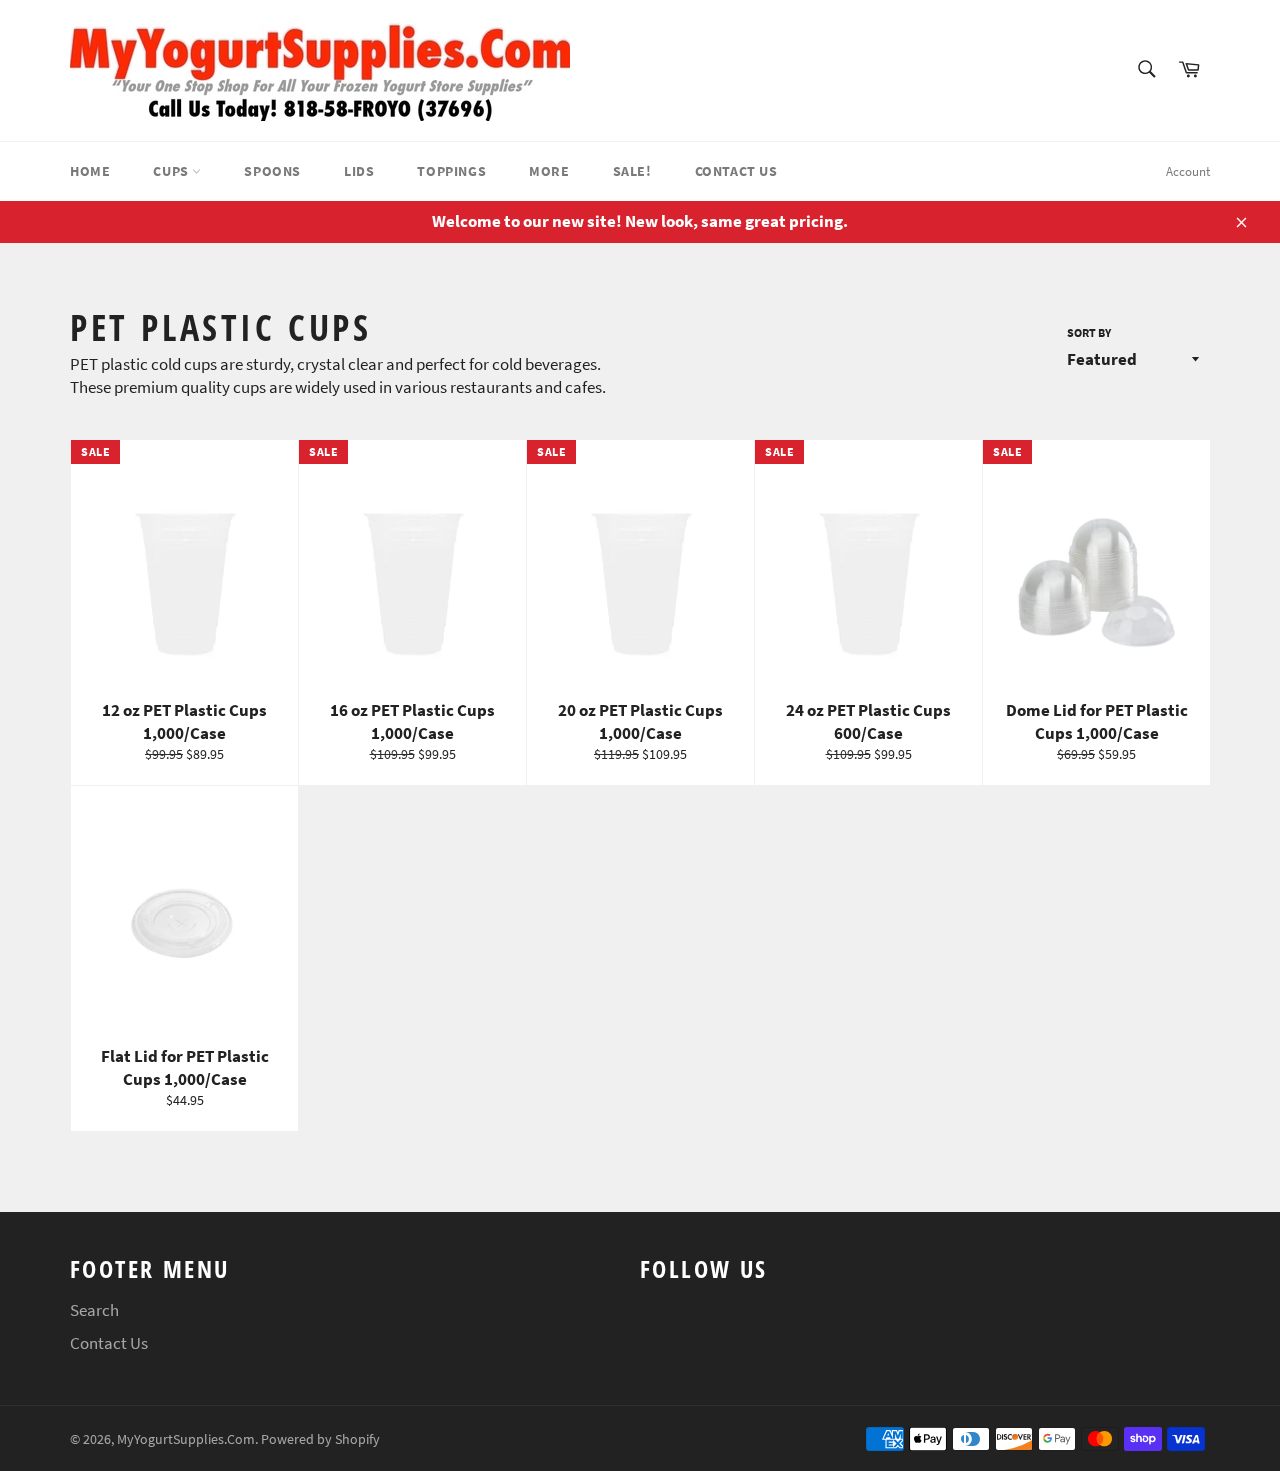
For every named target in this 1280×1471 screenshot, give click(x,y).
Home (90, 171)
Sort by (1089, 332)
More (549, 171)
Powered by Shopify (320, 1439)
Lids (359, 171)
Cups (172, 171)
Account (1188, 171)
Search (94, 1310)
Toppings (451, 171)
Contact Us (736, 171)
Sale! (632, 171)
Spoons (272, 171)
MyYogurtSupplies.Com (186, 1439)
